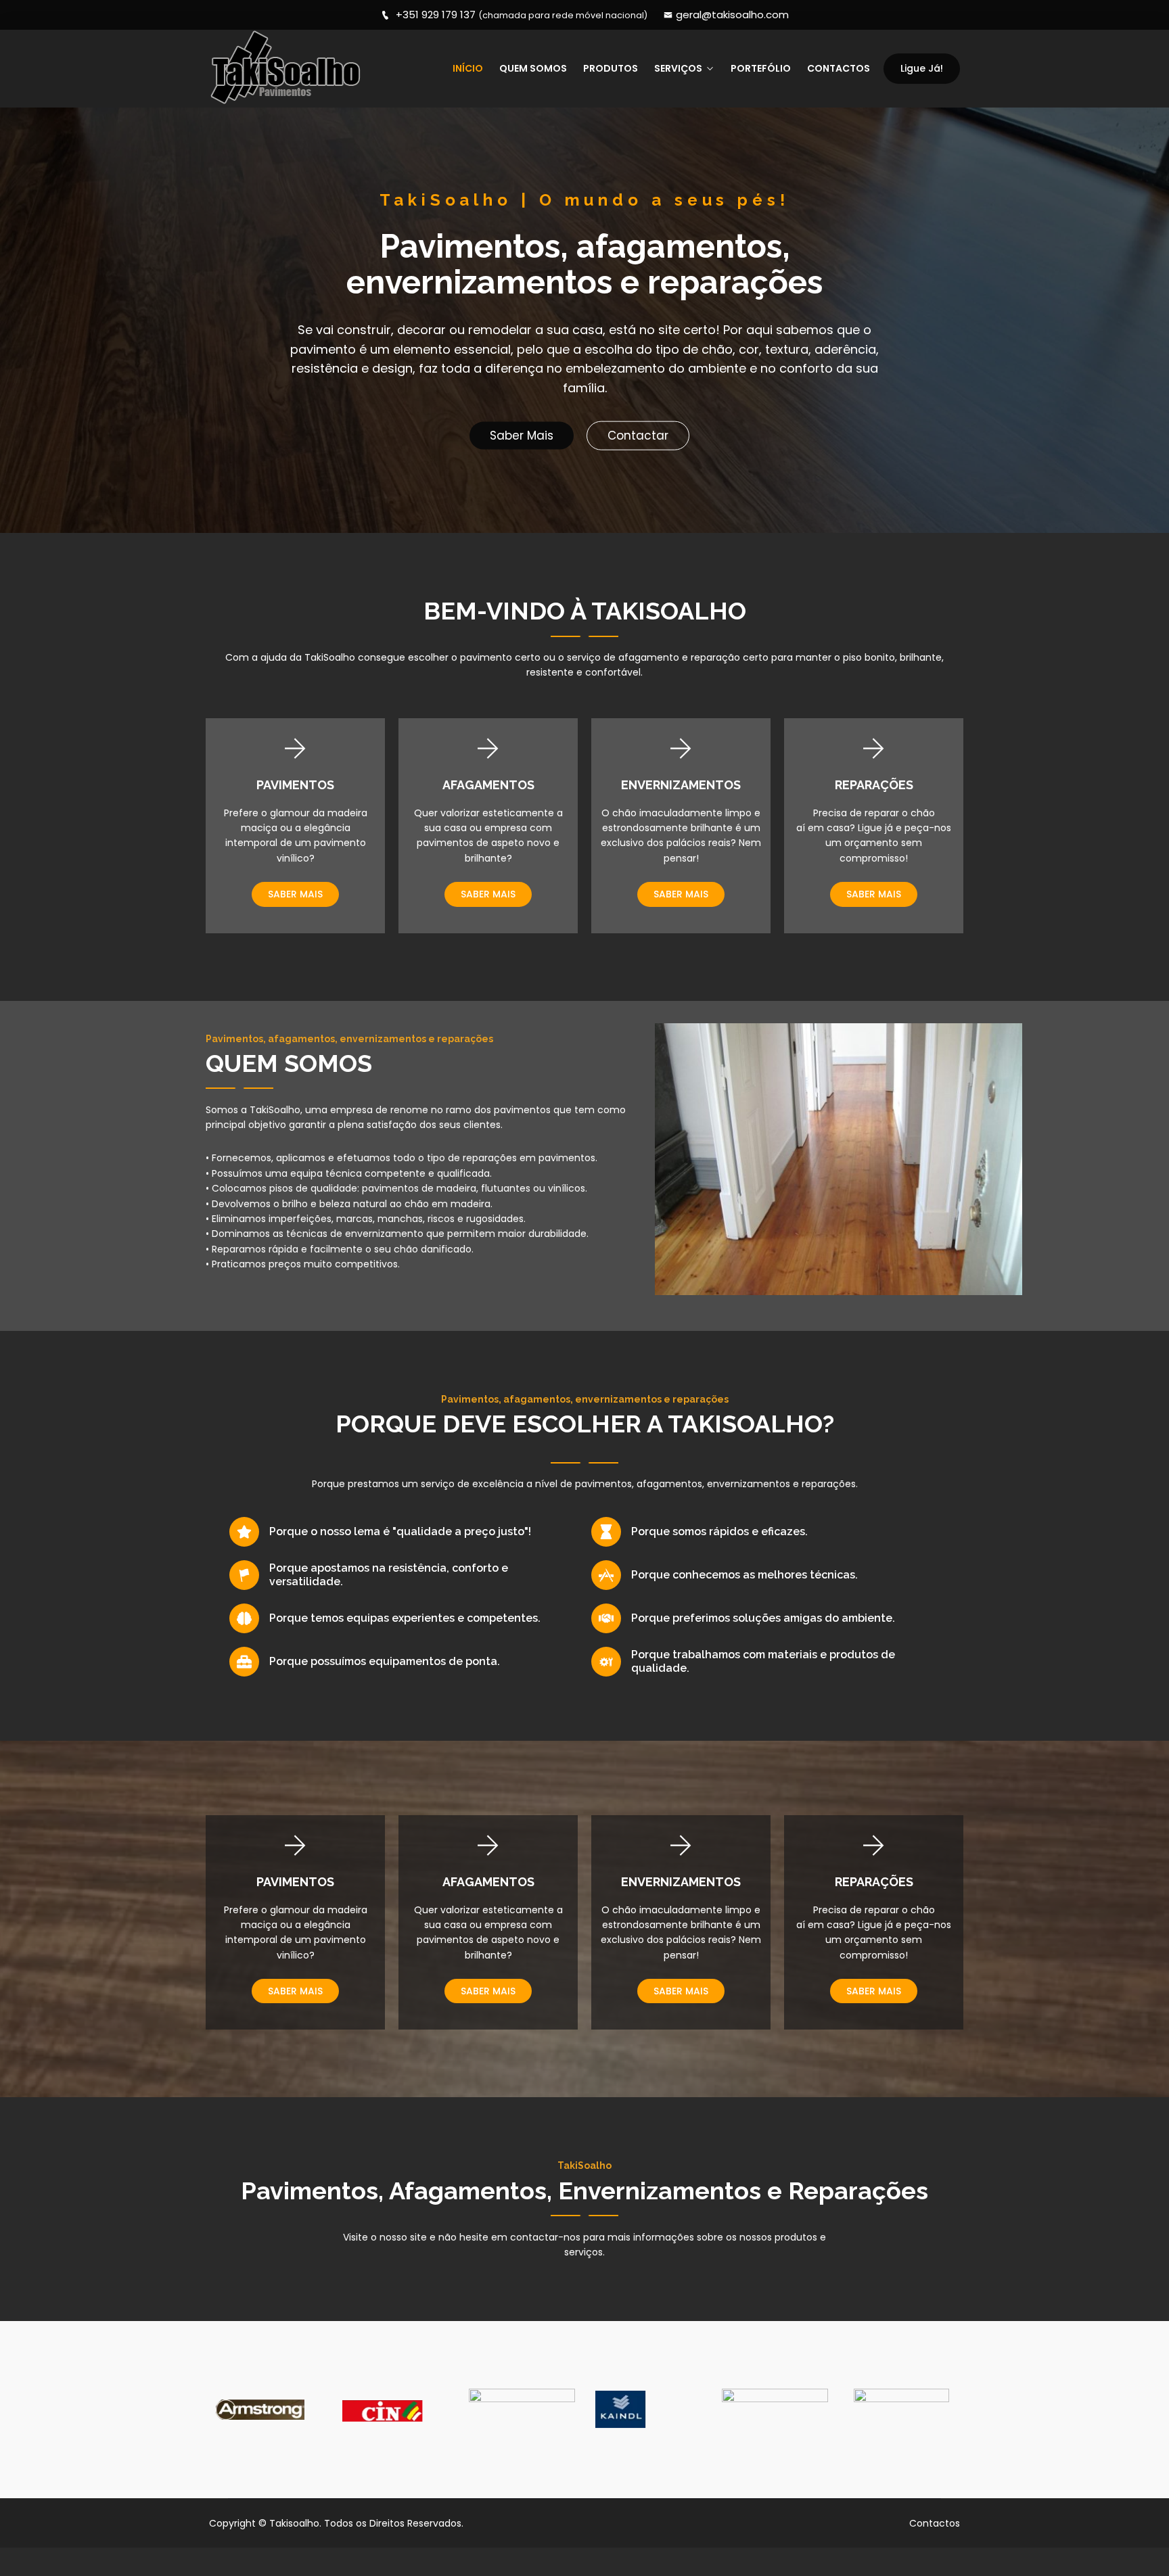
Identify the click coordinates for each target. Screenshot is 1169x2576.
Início (468, 68)
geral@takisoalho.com (732, 15)
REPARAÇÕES (874, 785)
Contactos (839, 68)
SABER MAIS (295, 894)
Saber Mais (522, 436)
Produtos (611, 68)
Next (955, 2410)
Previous (214, 2410)
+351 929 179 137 (520, 15)
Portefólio (761, 68)
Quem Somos (533, 68)
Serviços (678, 68)
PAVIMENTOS (295, 785)
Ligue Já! (922, 68)
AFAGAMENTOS (488, 785)
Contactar (638, 436)
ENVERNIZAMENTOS (681, 785)
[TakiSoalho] (295, 69)
